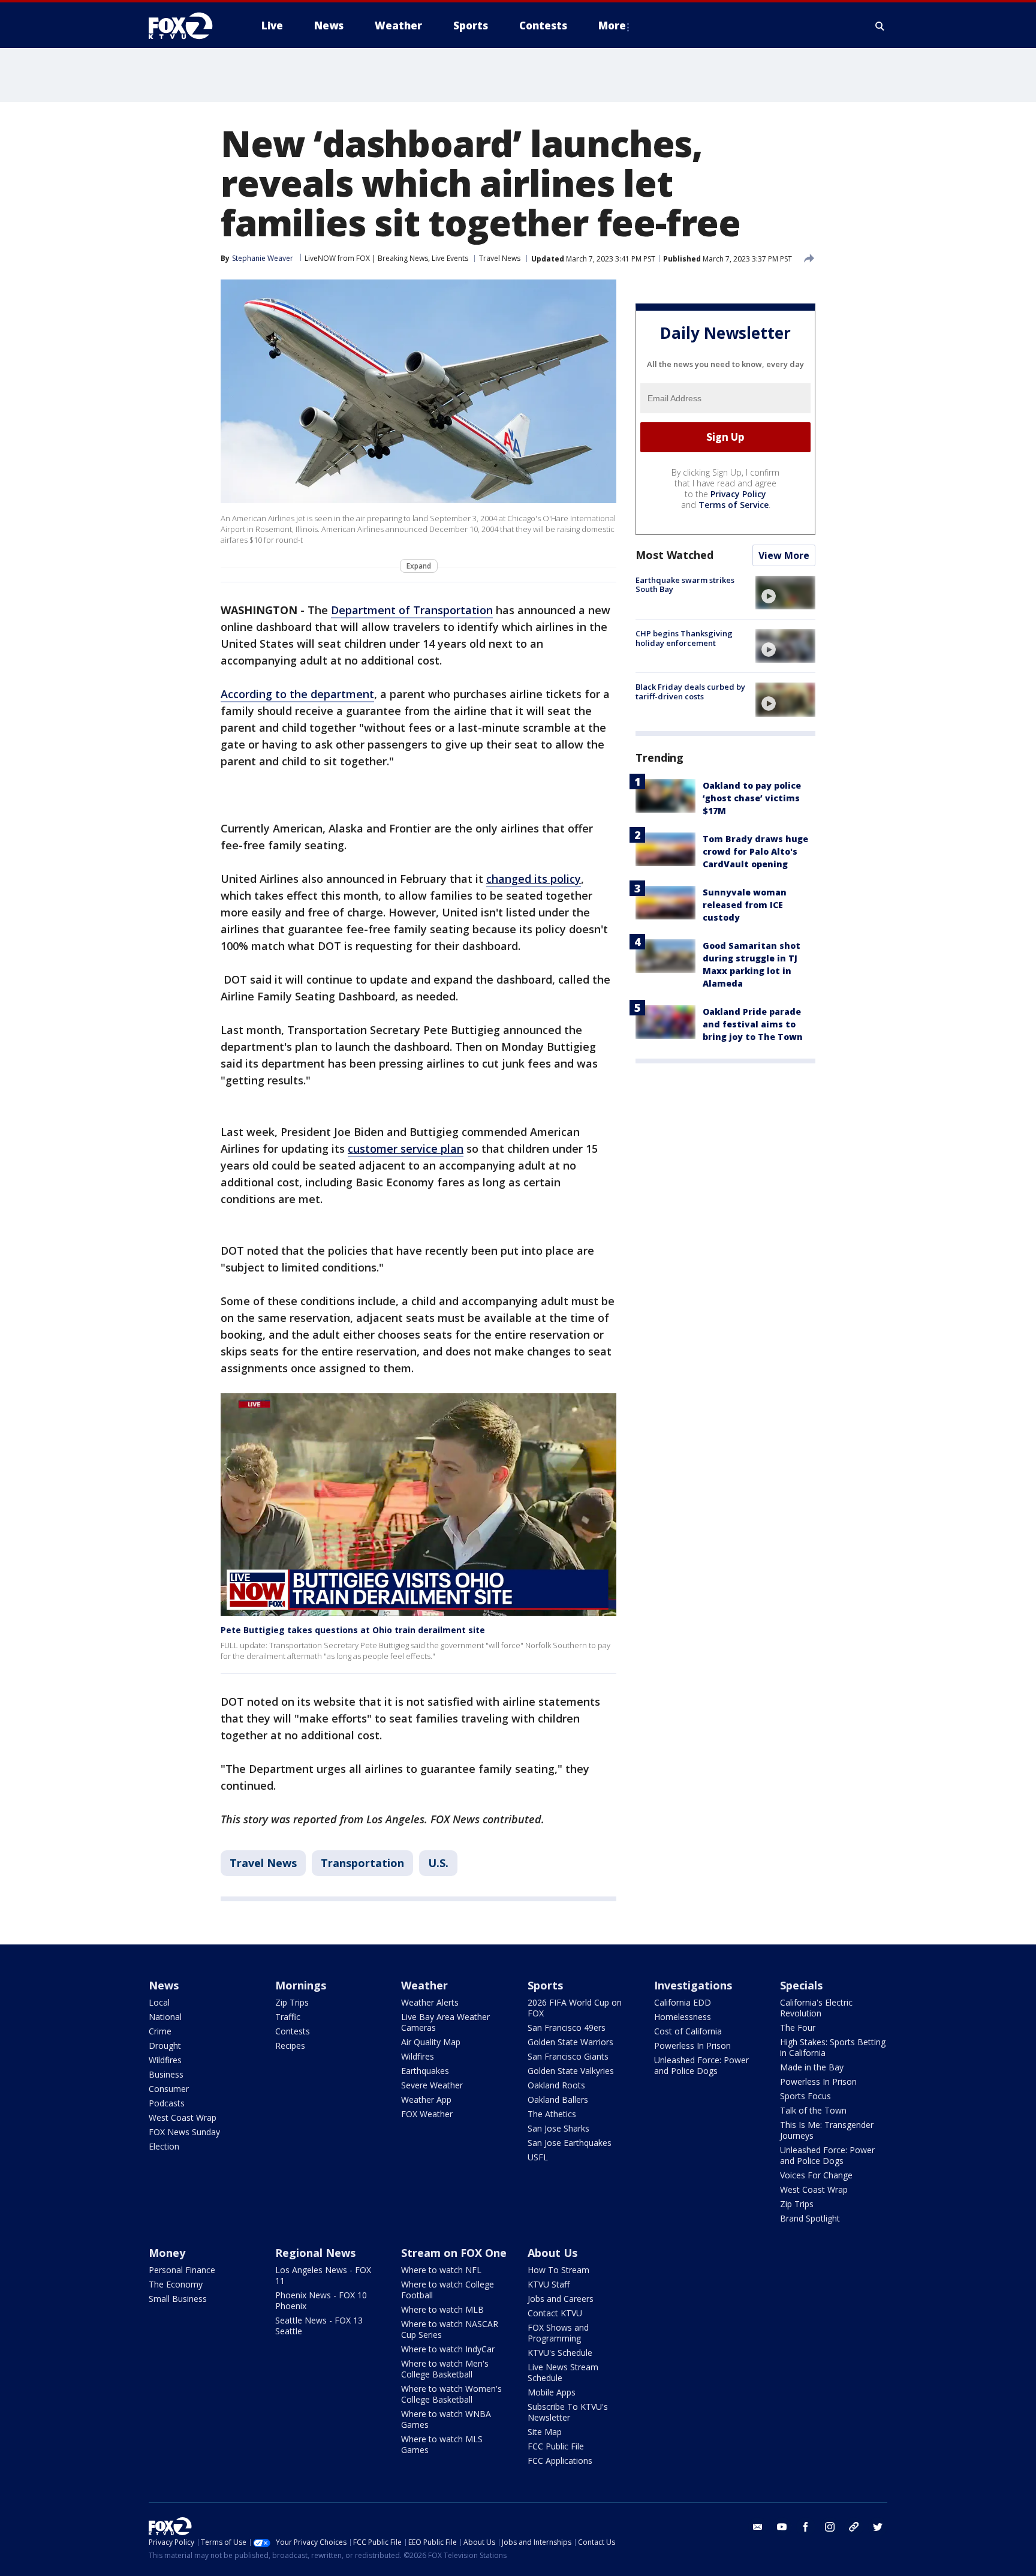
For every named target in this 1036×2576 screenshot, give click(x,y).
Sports (545, 1985)
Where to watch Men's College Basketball (445, 2369)
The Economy (176, 2284)
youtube (782, 2527)
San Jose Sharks (558, 2128)
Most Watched (674, 555)
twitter (878, 2527)
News (164, 1985)
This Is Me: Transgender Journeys (827, 2130)
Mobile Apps (552, 2392)
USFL (538, 2157)
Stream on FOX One (454, 2253)
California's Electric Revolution (816, 2008)
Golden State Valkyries (571, 2071)
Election (164, 2146)
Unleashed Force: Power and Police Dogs (701, 2065)
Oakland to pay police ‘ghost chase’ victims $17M (752, 798)
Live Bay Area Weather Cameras (445, 2022)
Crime (160, 2031)
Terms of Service (734, 505)
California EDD (683, 2002)
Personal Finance (182, 2270)
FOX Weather (427, 2114)
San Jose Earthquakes (570, 2143)
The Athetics (552, 2114)
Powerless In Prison (692, 2046)
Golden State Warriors (570, 2042)
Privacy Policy (738, 494)
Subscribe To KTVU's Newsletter (568, 2412)
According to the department (297, 694)
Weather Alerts (430, 2002)
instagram (830, 2527)
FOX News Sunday (184, 2132)
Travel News (500, 258)
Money (167, 2253)
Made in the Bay (812, 2067)
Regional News (315, 2253)
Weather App (426, 2099)
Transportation (362, 1863)
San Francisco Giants (568, 2056)
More (612, 25)
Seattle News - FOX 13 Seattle (319, 2326)
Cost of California (688, 2031)
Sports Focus (805, 2096)
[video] (785, 593)
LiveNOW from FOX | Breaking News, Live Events (386, 258)
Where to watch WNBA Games (446, 2419)
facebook (806, 2527)
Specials (801, 1985)
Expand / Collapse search (880, 26)
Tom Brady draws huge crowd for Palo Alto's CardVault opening (755, 851)
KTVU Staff (549, 2284)
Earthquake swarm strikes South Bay (685, 585)
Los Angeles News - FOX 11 (323, 2275)
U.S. (438, 1863)
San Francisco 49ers (567, 2028)
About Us (552, 2253)
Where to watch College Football (448, 2290)
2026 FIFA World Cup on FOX (575, 2008)
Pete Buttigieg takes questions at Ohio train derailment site (353, 1630)
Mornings (301, 1985)
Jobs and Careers (561, 2299)
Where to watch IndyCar (448, 2349)
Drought (165, 2046)
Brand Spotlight (810, 2218)
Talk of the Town (813, 2110)
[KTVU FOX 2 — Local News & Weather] (188, 26)
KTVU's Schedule (560, 2353)
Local (159, 2002)
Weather (424, 1985)
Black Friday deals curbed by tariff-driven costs (690, 692)
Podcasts (167, 2103)
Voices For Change (816, 2175)
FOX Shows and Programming (558, 2333)
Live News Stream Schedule (563, 2372)
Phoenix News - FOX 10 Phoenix (321, 2300)
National (165, 2017)
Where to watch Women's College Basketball (451, 2394)
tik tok (854, 2527)
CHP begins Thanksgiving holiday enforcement (684, 638)
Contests (293, 2031)
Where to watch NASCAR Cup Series (450, 2329)
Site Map (545, 2432)
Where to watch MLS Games (442, 2444)
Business (166, 2074)
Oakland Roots (556, 2085)
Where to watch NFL (441, 2270)
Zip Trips (292, 2002)
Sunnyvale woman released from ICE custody (745, 905)
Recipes (290, 2046)
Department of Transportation (412, 610)
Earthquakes (425, 2071)
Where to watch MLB (442, 2309)
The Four (798, 2028)
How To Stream (558, 2270)
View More (784, 555)
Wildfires (165, 2060)
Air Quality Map (431, 2042)
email (758, 2527)
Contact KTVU (555, 2313)
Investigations (693, 1985)
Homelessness (683, 2017)
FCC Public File (556, 2446)
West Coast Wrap (183, 2117)
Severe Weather (432, 2085)
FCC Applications (560, 2461)
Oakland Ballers (558, 2099)
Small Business (178, 2299)
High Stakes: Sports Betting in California (833, 2047)
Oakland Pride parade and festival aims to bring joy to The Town (753, 1024)
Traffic (288, 2017)
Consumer (169, 2089)
